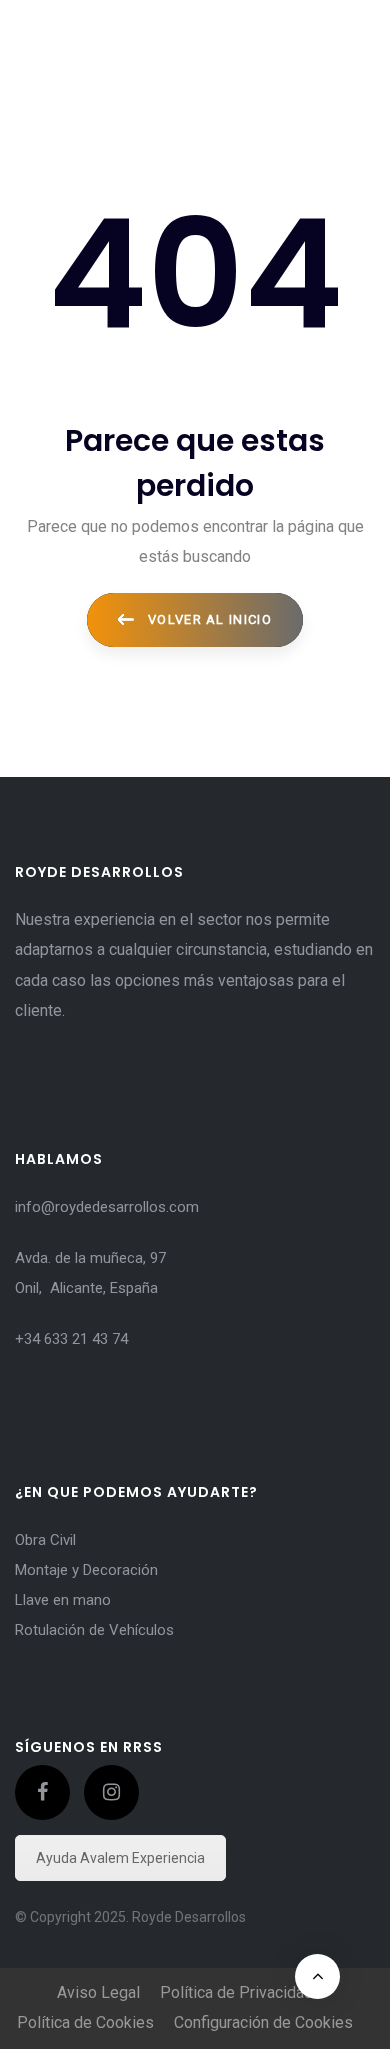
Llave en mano (63, 1600)
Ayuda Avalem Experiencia (120, 1858)
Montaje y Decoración (86, 1570)
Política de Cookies (85, 2022)
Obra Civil (45, 1540)
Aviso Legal (98, 1992)
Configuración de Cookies (263, 2022)
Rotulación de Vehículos (94, 1630)
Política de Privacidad (236, 1992)
